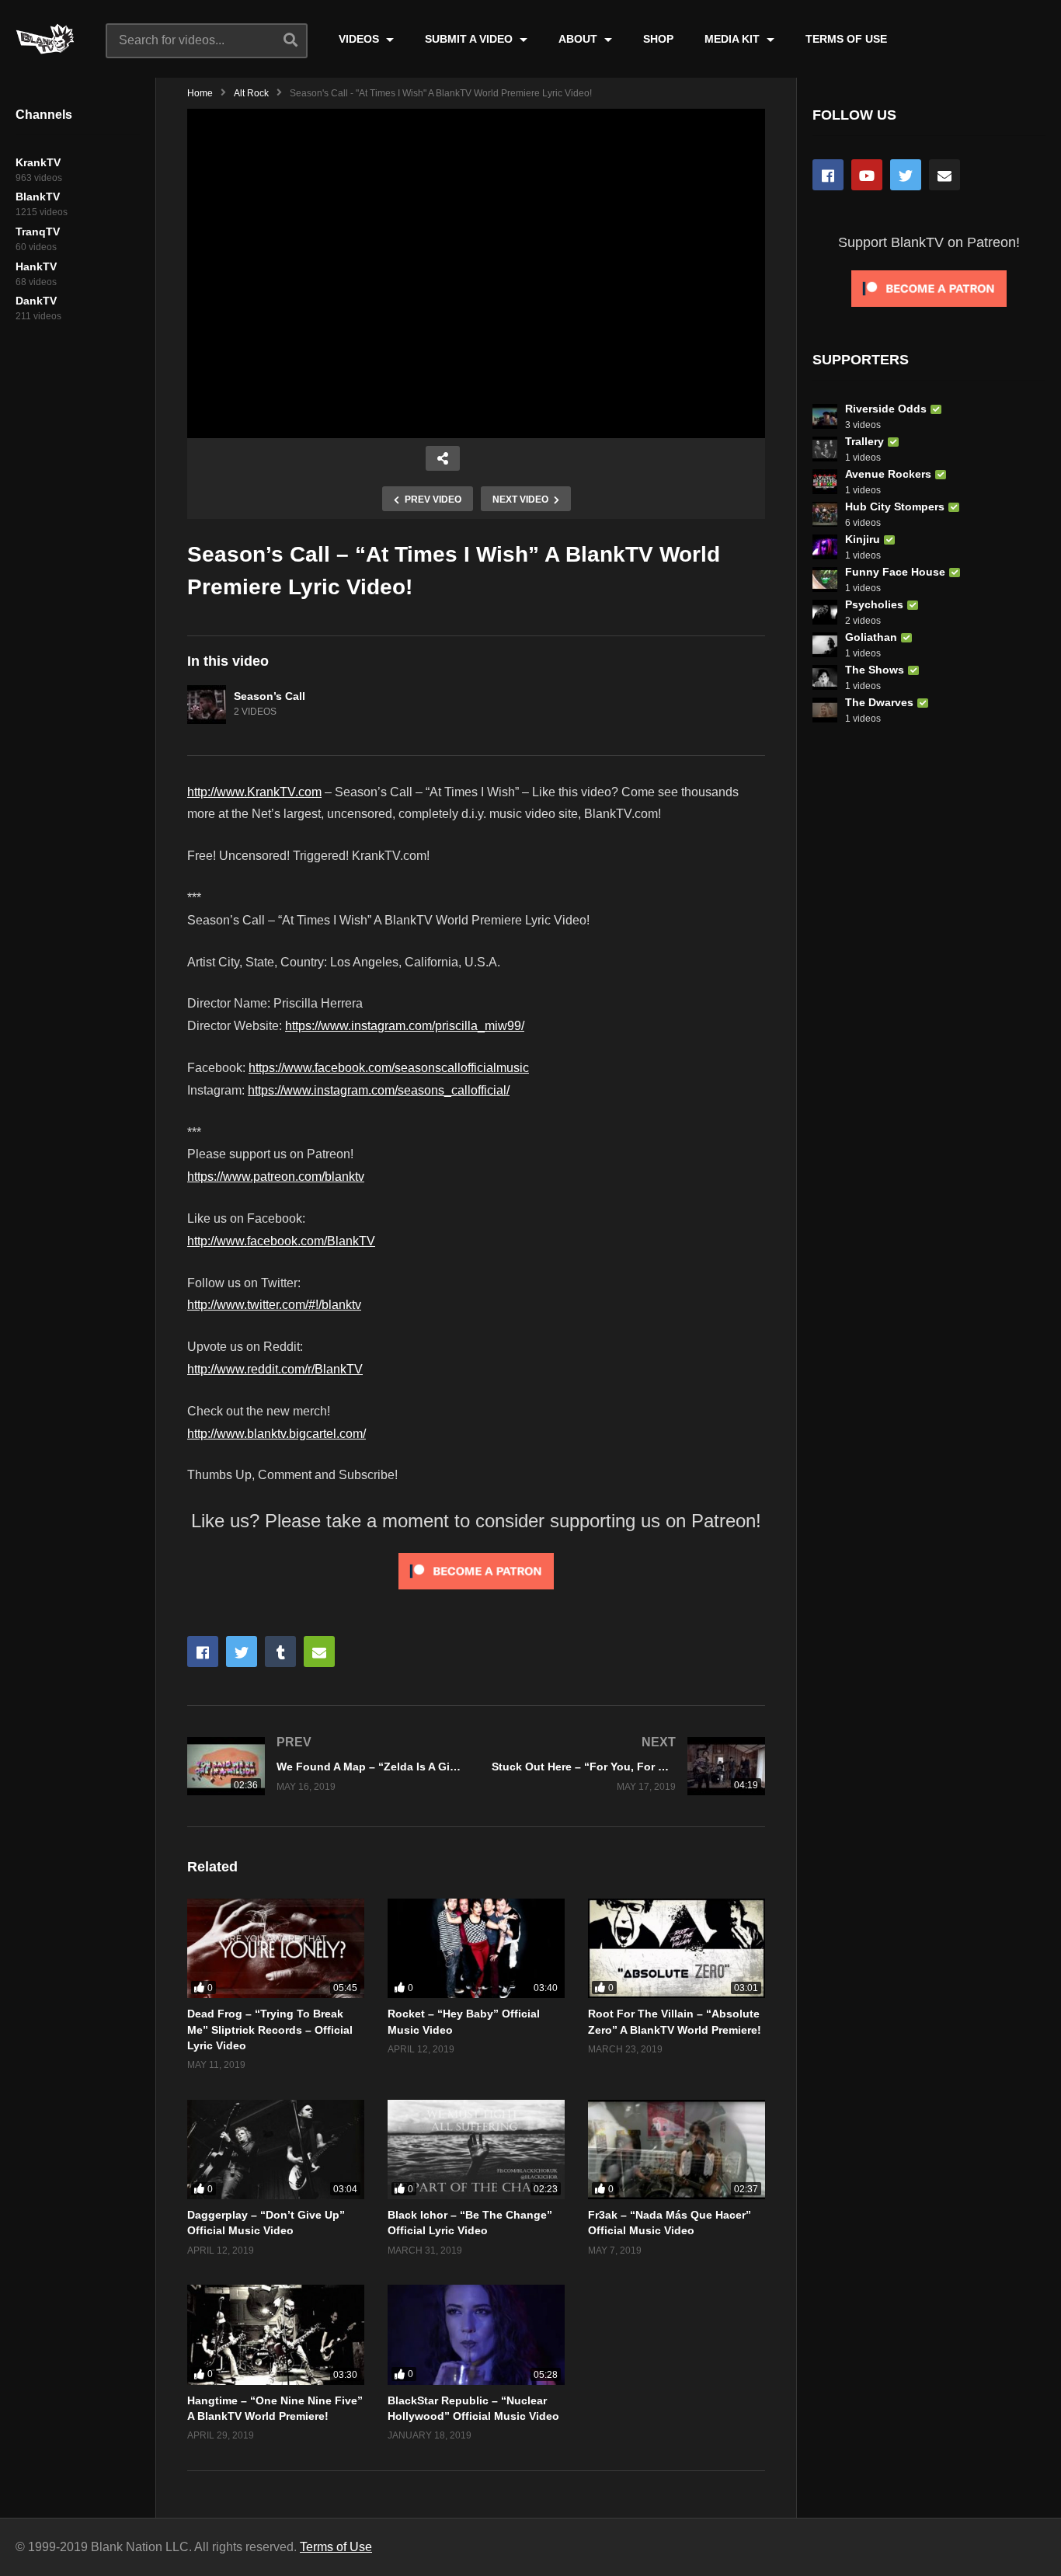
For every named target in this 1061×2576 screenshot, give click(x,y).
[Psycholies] (825, 612)
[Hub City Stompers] (825, 514)
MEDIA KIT (734, 39)
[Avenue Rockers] (825, 482)
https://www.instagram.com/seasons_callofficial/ (379, 1090)
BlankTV (38, 197)
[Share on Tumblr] (280, 1652)
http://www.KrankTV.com (254, 792)
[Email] (944, 175)
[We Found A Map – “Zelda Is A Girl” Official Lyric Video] (324, 1766)
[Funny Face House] (825, 580)
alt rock (251, 93)
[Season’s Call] (207, 705)
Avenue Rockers (888, 474)
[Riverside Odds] (825, 416)
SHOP (658, 39)
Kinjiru (863, 539)
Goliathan (871, 637)
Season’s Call (270, 696)
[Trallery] (825, 449)
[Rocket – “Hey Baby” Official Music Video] (476, 1948)
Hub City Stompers (895, 506)
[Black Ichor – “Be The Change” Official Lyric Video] (476, 2150)
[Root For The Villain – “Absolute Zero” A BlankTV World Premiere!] (677, 1948)
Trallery (864, 441)
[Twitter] (906, 175)
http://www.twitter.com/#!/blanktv (274, 1305)
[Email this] (319, 1652)
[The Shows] (825, 677)
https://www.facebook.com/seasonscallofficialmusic (389, 1068)
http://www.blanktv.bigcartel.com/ (277, 1434)
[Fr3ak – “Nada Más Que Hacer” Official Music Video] (677, 2150)
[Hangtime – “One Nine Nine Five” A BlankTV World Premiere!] (276, 2334)
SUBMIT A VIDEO (470, 39)
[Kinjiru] (825, 547)
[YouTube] (867, 175)
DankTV (36, 301)
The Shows (875, 670)
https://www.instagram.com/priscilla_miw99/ (405, 1026)
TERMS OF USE (846, 39)
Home (200, 93)
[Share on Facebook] (203, 1652)
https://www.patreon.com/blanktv (276, 1177)
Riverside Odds (886, 409)
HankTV (36, 266)
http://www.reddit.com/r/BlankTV (275, 1369)
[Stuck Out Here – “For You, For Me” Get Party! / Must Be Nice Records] (628, 1766)
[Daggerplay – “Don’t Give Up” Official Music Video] (276, 2150)
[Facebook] (828, 175)
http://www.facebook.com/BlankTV (281, 1241)
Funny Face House (895, 572)
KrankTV (38, 162)
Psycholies (874, 604)
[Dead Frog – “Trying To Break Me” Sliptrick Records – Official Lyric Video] (276, 1948)
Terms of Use (336, 2547)
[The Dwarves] (825, 710)
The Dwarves (879, 702)
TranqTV (38, 231)
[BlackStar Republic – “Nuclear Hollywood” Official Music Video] (476, 2334)
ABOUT (579, 39)
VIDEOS (360, 39)
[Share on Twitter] (242, 1652)
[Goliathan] (825, 645)
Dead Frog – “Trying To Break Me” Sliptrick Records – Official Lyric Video (270, 2029)
